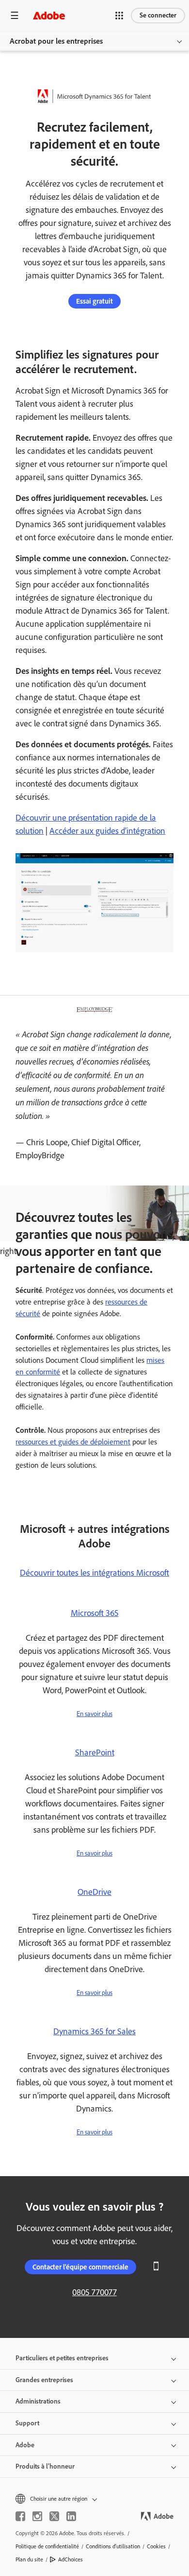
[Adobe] (49, 15)
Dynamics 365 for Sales (94, 2031)
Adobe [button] (25, 2445)
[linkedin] (71, 2516)
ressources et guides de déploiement (73, 1442)
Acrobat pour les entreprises (56, 41)
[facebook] (20, 2516)
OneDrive (94, 1892)
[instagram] (37, 2516)
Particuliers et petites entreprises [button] (62, 2358)
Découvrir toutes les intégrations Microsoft (94, 1573)
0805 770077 (94, 2292)
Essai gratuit (94, 301)
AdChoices (71, 2559)
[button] (119, 16)
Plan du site (29, 2559)
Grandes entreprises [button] (44, 2380)
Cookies (156, 2546)
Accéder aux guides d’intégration (107, 831)
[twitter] (54, 2516)
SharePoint (95, 1752)
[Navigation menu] (15, 15)
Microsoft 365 (95, 1613)
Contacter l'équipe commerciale (80, 2267)
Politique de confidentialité (47, 2546)
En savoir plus (94, 1714)
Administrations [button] (38, 2401)
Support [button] (27, 2423)
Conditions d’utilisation (113, 2546)
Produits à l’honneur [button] (45, 2466)
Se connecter (158, 15)
